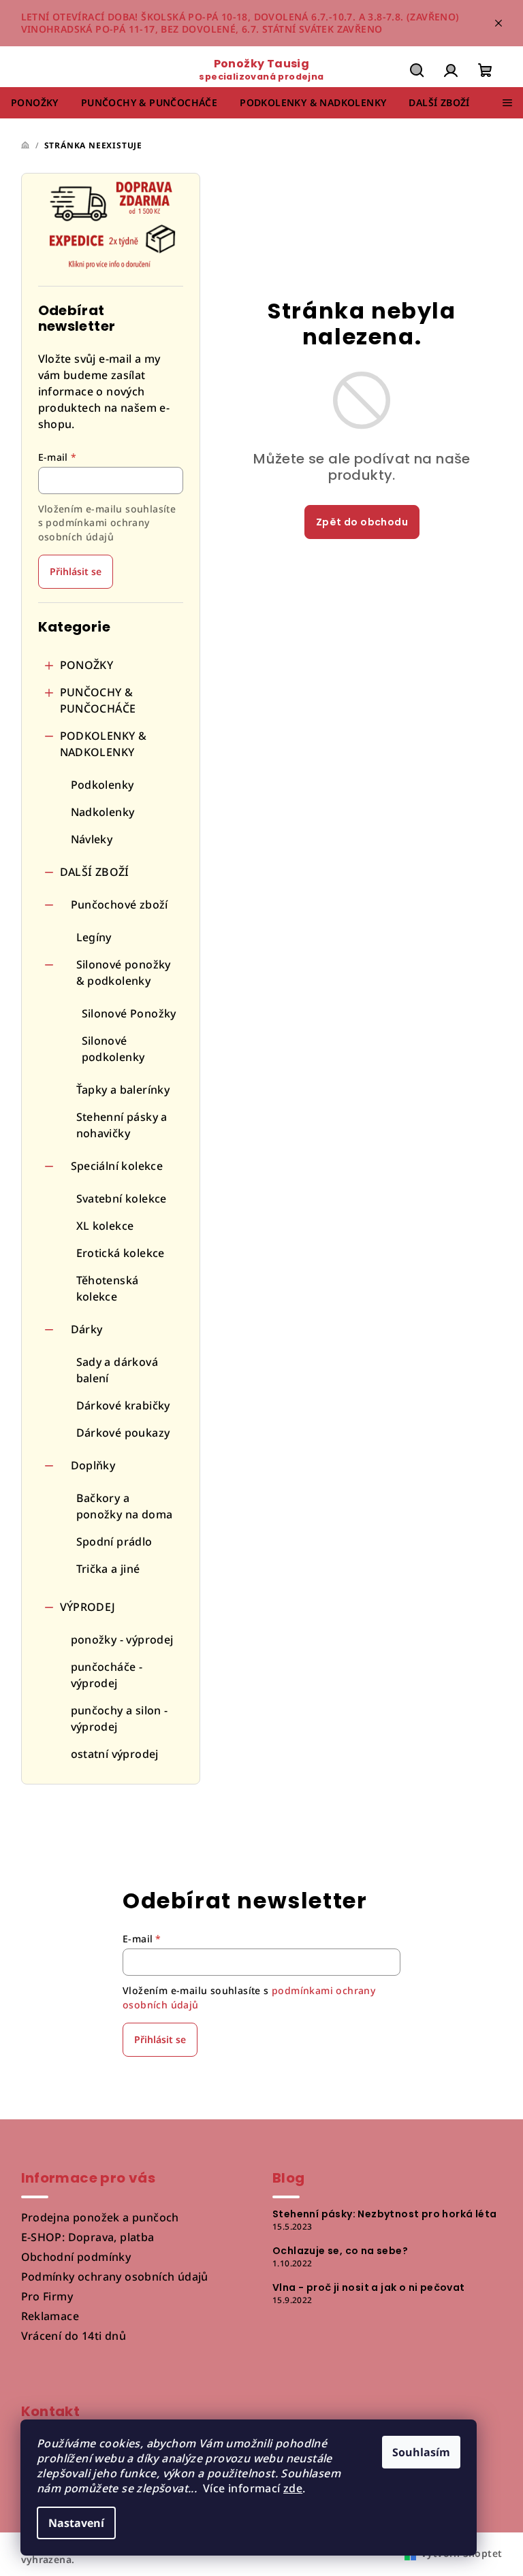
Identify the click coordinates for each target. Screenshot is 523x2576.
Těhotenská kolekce (108, 1288)
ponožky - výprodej (122, 1640)
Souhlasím (421, 2452)
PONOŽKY (87, 665)
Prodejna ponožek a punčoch (100, 2217)
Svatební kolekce (122, 1199)
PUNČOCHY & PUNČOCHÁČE (98, 700)
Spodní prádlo (114, 1542)
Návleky (92, 839)
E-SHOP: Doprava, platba (88, 2237)
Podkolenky (102, 785)
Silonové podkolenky (113, 1049)
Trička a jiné (108, 1569)
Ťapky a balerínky (123, 1090)
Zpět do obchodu (362, 522)
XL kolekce (105, 1226)
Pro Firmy (47, 2296)
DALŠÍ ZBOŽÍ (95, 872)
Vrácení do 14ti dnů (74, 2336)
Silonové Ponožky (129, 1013)
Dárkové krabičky (123, 1405)
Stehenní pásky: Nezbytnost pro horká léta (384, 2214)
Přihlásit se (76, 571)
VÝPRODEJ (88, 1607)
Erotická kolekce (121, 1253)
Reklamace (50, 2316)
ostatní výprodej (115, 1754)
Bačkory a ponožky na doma (125, 1506)
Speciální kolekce (117, 1166)
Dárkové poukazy (123, 1433)
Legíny (94, 937)
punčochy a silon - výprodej (120, 1718)
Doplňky (93, 1465)
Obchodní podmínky (76, 2257)
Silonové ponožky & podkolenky (124, 973)
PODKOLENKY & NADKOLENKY (104, 744)
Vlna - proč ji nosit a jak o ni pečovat (369, 2287)
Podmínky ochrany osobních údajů (115, 2277)
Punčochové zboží (120, 904)
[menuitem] (35, 103)
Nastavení (76, 2523)
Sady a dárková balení (117, 1370)
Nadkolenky (103, 812)
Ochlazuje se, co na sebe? (340, 2251)
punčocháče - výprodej (107, 1675)
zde (293, 2488)
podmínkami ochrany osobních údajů (94, 529)
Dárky (87, 1329)
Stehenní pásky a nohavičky (122, 1125)
